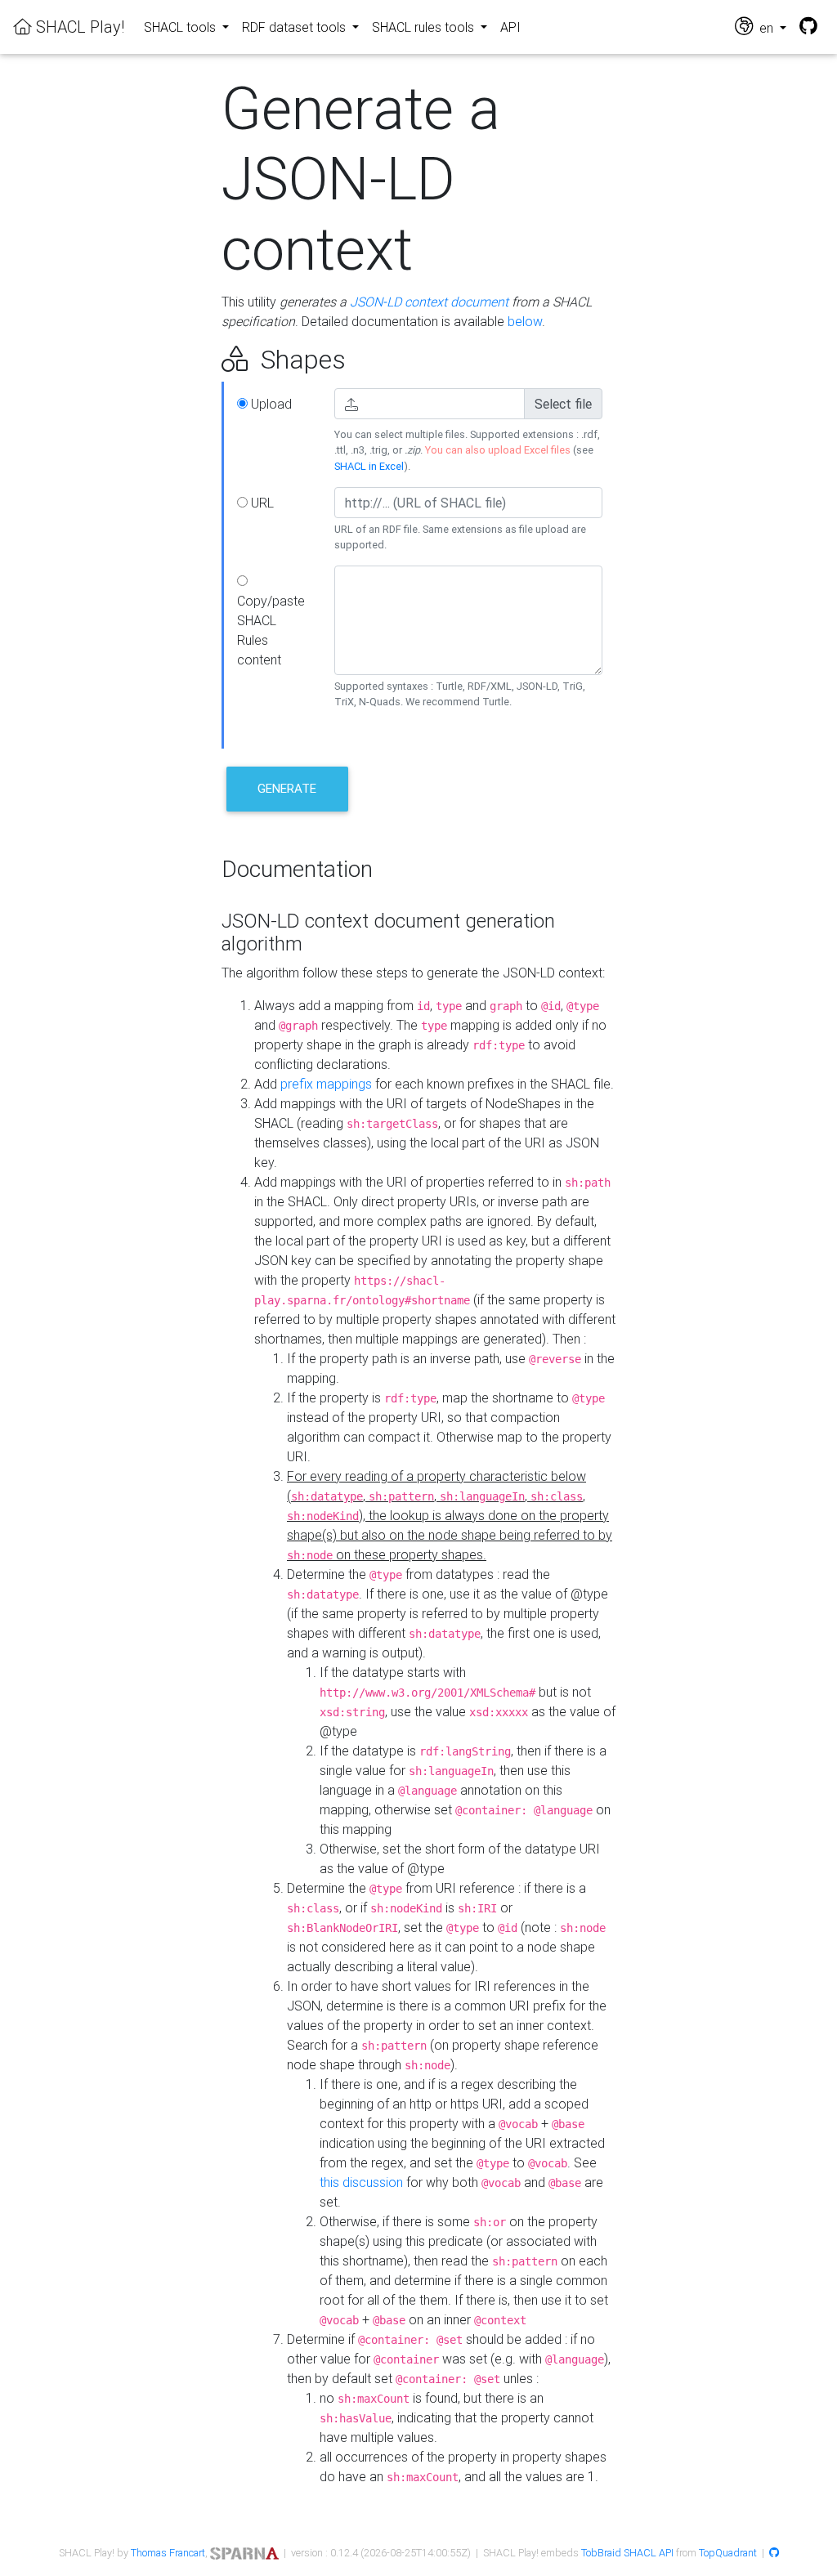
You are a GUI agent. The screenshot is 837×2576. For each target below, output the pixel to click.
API (510, 27)
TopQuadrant (728, 2553)
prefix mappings (326, 1084)
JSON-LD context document (429, 302)
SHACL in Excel (369, 466)
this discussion (361, 2182)
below (525, 321)
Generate (287, 788)
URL (261, 503)
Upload (270, 404)
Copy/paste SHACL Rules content (271, 630)
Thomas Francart (168, 2553)
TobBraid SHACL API (627, 2553)
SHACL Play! (78, 27)
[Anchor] (203, 360)
